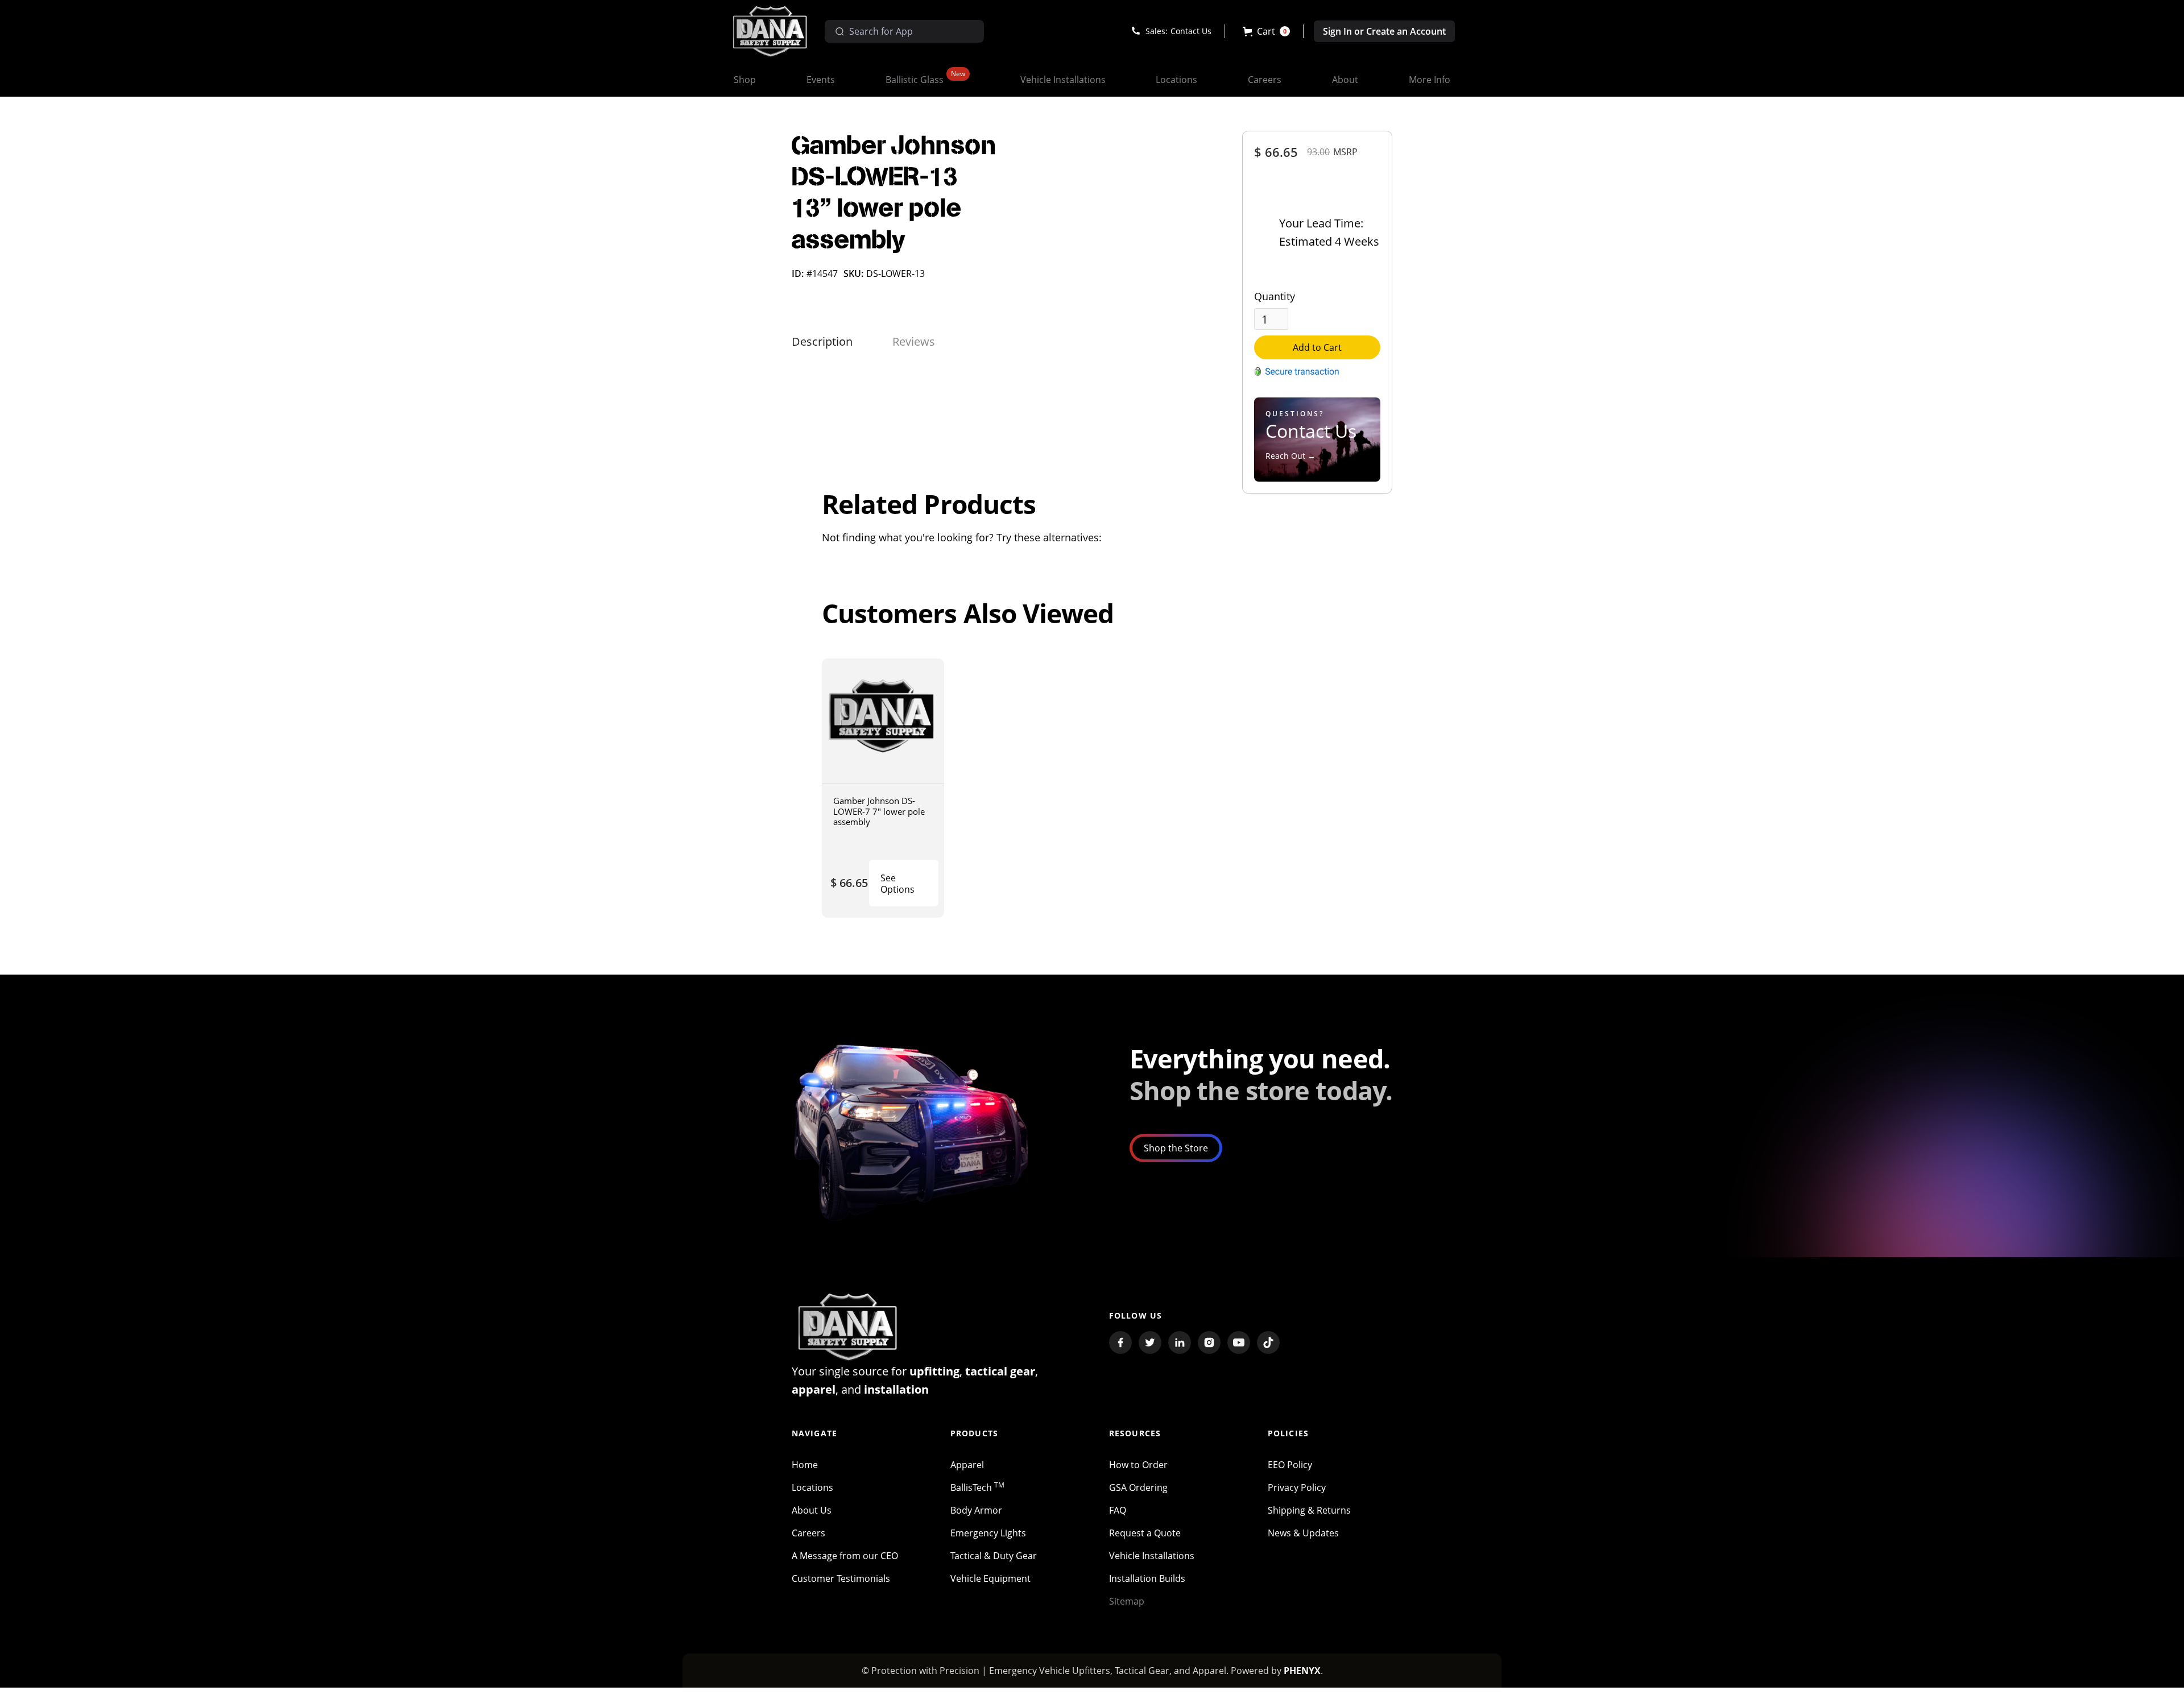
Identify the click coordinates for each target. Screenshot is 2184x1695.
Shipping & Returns (1309, 1510)
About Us (812, 1510)
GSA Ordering (1138, 1487)
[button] (1266, 31)
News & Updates (1303, 1533)
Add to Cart (1317, 347)
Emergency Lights (988, 1533)
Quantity (1275, 296)
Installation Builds (1147, 1578)
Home (805, 1465)
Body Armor (976, 1510)
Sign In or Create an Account (1384, 31)
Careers (808, 1533)
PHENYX (1302, 1671)
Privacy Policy (1297, 1487)
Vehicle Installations (1152, 1556)
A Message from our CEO (845, 1556)
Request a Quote (1145, 1533)
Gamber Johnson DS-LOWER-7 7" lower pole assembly (879, 811)
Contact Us (1191, 31)
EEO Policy (1290, 1465)
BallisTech (977, 1487)
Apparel (967, 1465)
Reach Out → (1290, 456)
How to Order (1138, 1465)
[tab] (822, 342)
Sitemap (1127, 1601)
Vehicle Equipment (990, 1578)
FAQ (1118, 1510)
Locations (812, 1487)
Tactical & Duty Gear (994, 1556)
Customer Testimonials (841, 1578)
